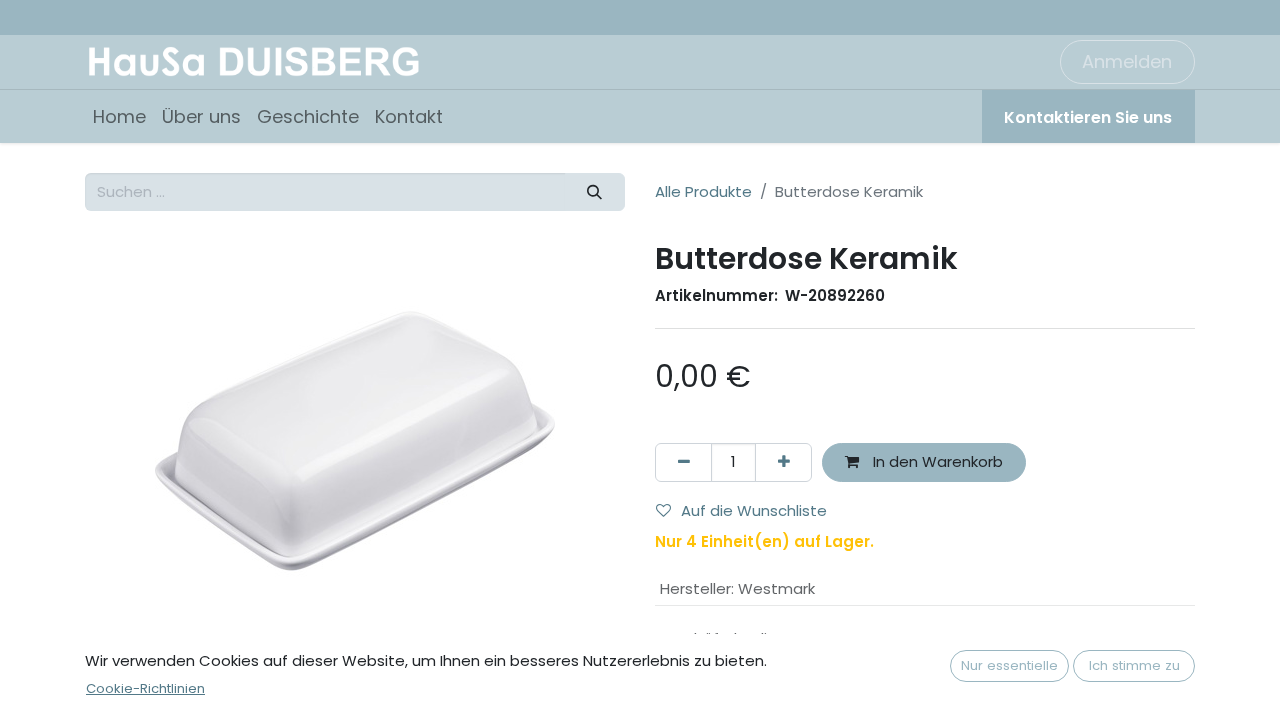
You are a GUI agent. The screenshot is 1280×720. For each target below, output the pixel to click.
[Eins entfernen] (683, 462)
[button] (125, 441)
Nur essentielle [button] (1009, 665)
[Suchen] (595, 192)
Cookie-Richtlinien (145, 688)
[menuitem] (119, 116)
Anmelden (1127, 61)
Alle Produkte (703, 191)
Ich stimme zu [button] (1134, 665)
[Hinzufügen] (783, 462)
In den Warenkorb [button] (936, 461)
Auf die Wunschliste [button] (754, 510)
